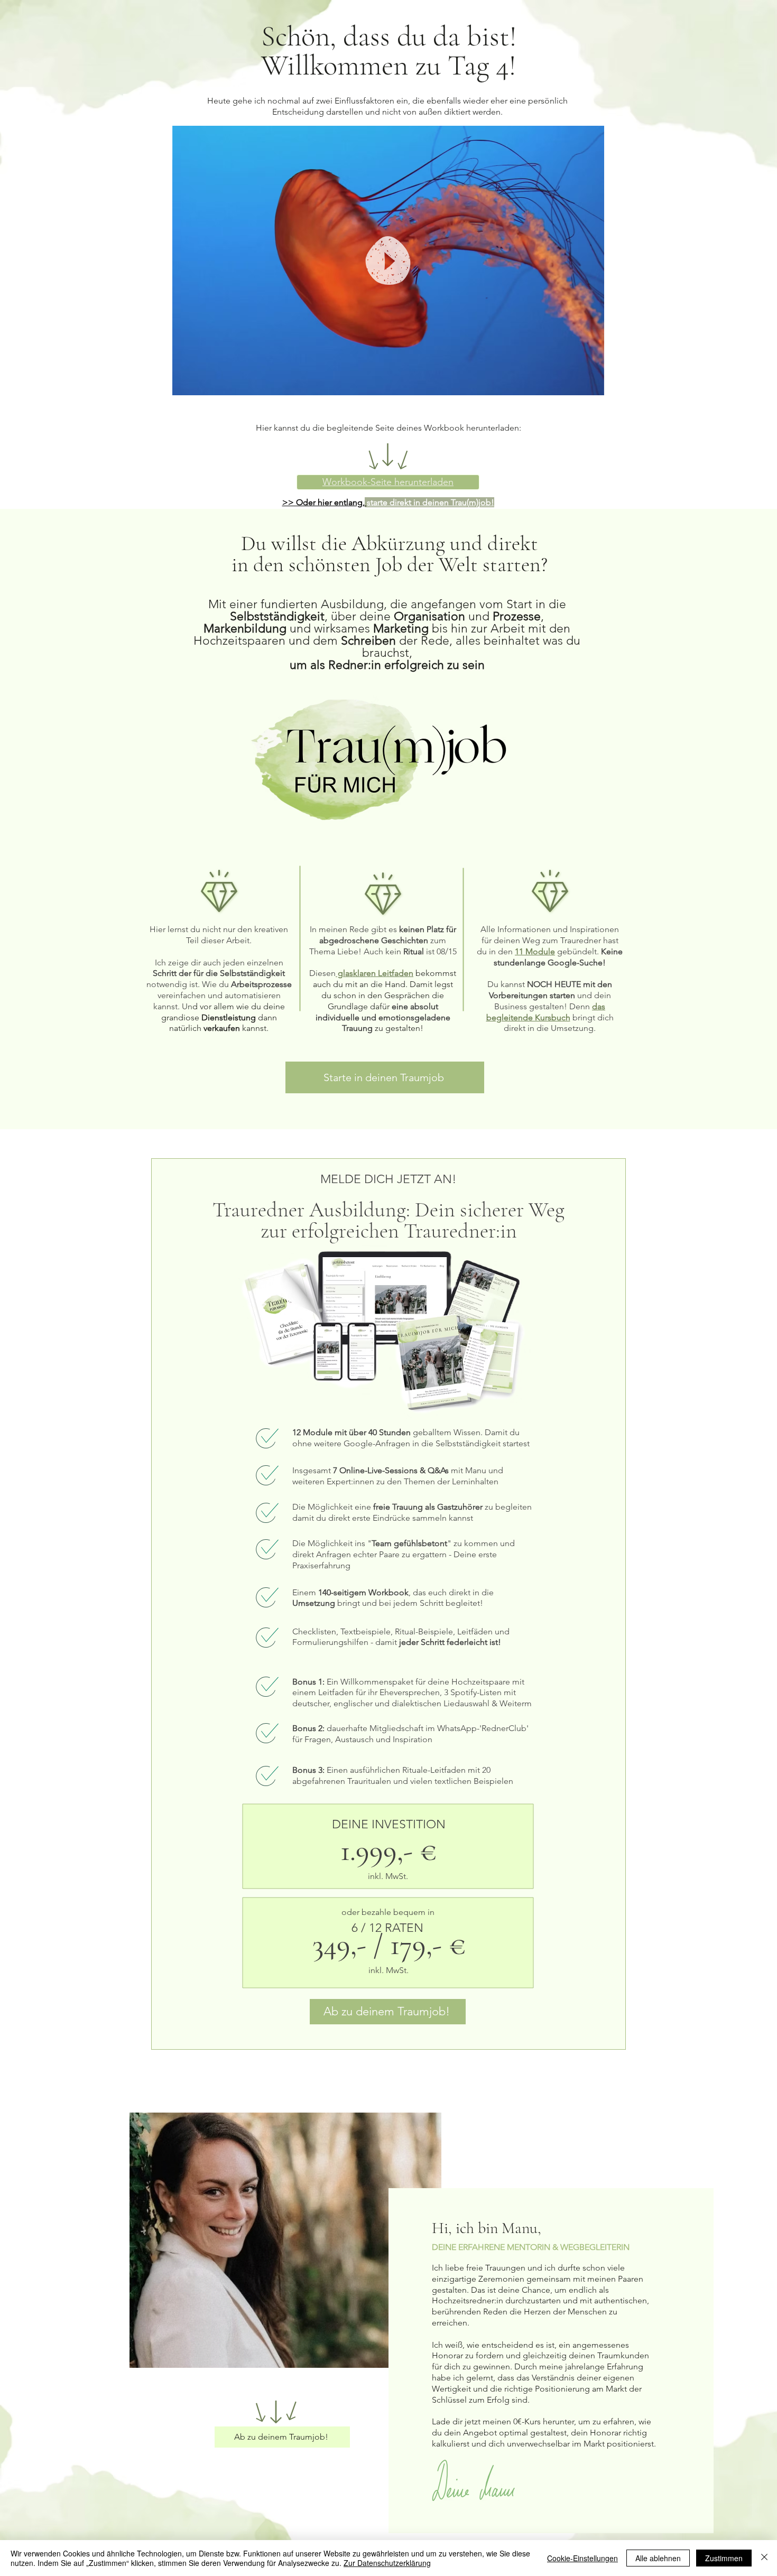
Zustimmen (724, 2558)
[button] (591, 384)
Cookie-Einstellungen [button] (582, 2558)
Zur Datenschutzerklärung (387, 2563)
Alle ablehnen (658, 2558)
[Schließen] (764, 2558)
